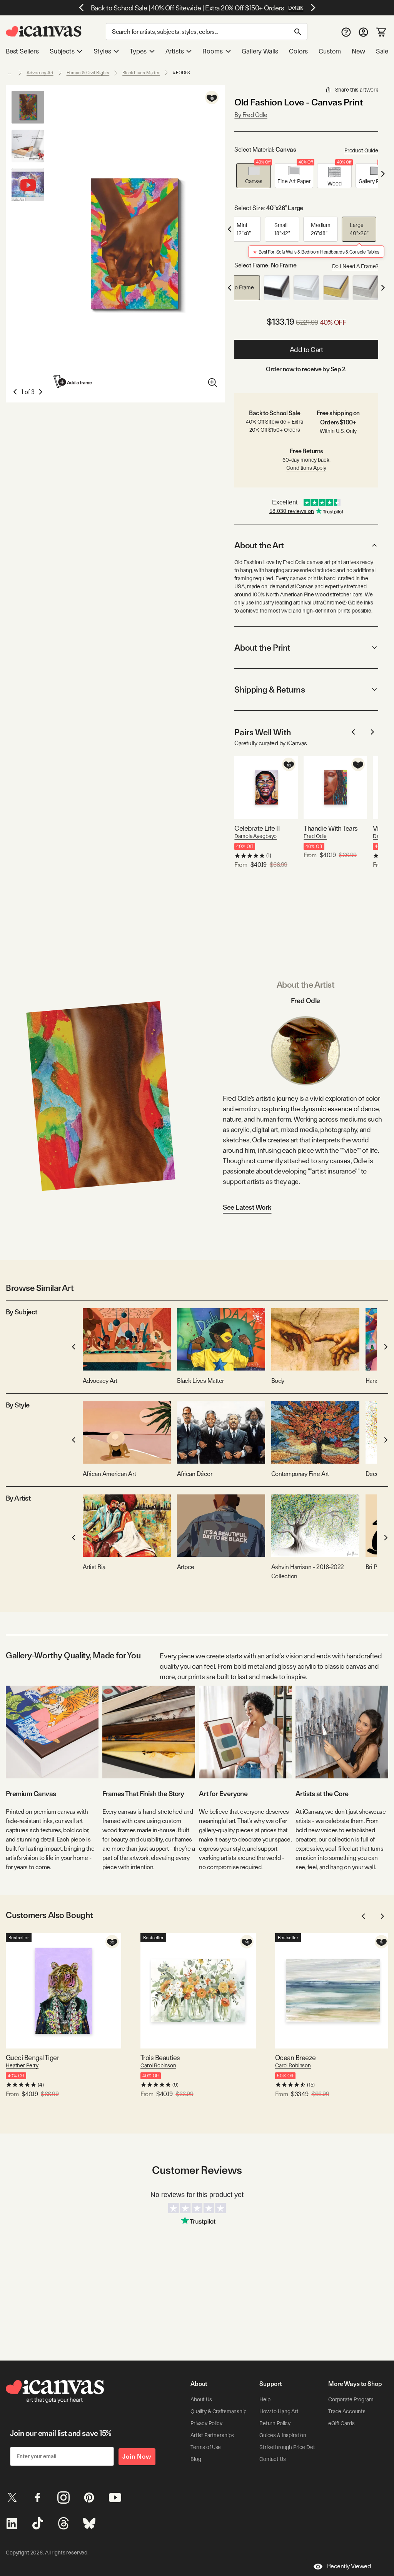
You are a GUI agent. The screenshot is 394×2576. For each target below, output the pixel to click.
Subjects (62, 51)
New (358, 51)
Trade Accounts (347, 2411)
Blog (196, 2459)
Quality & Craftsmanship (219, 2411)
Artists (175, 51)
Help (265, 2399)
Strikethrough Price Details (291, 2447)
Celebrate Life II (257, 828)
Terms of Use (206, 2447)
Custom (330, 51)
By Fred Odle (251, 115)
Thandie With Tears (331, 828)
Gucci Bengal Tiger (32, 2058)
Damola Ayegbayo (255, 836)
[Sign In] (363, 32)
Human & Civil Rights (88, 73)
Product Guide (361, 150)
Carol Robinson (158, 2065)
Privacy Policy (206, 2423)
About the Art (259, 545)
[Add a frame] (73, 381)
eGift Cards (341, 2423)
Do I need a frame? (355, 266)
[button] (254, 176)
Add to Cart (306, 350)
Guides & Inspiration (283, 2435)
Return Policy (275, 2423)
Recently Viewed (349, 2566)
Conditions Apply (306, 468)
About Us (201, 2399)
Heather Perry (22, 2065)
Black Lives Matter (141, 73)
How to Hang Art (279, 2411)
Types (138, 51)
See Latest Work (247, 1207)
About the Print (262, 648)
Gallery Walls (260, 51)
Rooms (212, 51)
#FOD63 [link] (181, 73)
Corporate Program (351, 2399)
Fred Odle (315, 836)
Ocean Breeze (295, 2058)
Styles (102, 51)
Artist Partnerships (212, 2435)
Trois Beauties (160, 2058)
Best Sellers (22, 51)
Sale (382, 51)
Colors (298, 51)
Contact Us (273, 2459)
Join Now (137, 2457)
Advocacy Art (40, 73)
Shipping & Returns (270, 689)
